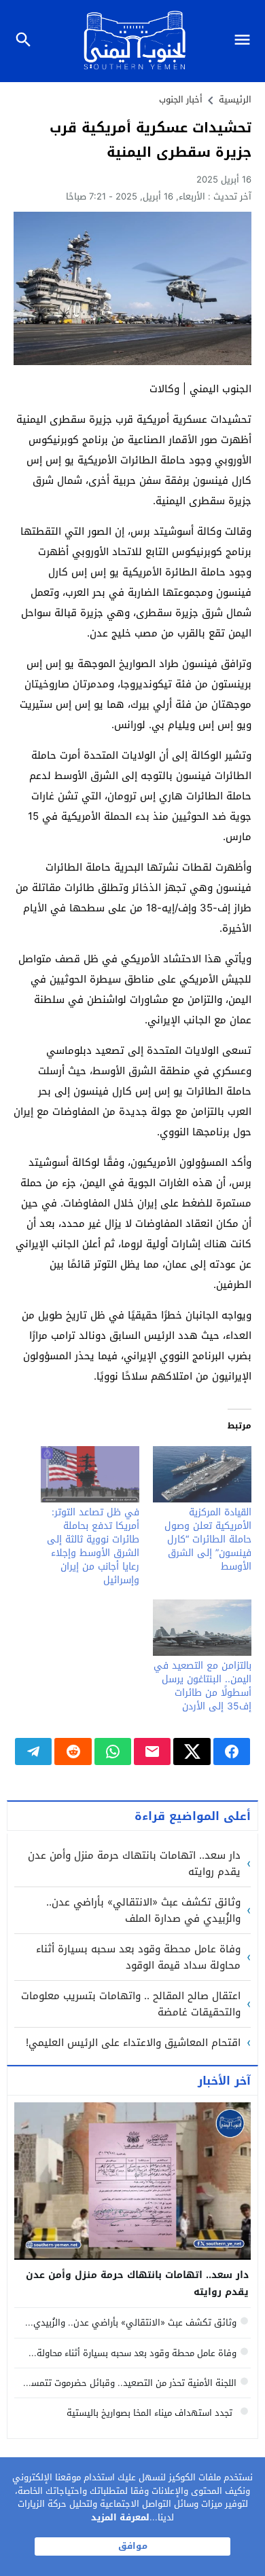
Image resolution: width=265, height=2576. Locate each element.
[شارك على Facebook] (232, 1751)
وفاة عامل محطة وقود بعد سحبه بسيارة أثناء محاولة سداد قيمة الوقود (138, 1957)
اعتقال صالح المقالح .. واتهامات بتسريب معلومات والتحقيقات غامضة (131, 2004)
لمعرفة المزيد (120, 2517)
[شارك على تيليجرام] (33, 1751)
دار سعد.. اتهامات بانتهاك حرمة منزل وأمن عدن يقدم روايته (134, 1863)
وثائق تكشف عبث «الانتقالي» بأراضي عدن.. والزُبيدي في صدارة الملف (143, 1910)
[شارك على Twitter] (192, 1751)
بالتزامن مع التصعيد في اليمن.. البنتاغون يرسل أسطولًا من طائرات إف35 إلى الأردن (202, 1686)
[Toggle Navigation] (246, 41)
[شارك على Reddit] (73, 1751)
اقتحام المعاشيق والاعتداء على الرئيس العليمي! (133, 2043)
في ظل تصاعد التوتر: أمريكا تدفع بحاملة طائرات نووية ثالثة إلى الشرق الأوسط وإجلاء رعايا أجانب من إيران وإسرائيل (93, 1546)
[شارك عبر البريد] (152, 1751)
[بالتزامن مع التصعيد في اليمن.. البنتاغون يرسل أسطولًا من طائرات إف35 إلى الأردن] (202, 1628)
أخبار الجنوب (181, 99)
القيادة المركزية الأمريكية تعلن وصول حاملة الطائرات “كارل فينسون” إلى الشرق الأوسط (208, 1539)
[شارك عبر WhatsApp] (113, 1751)
